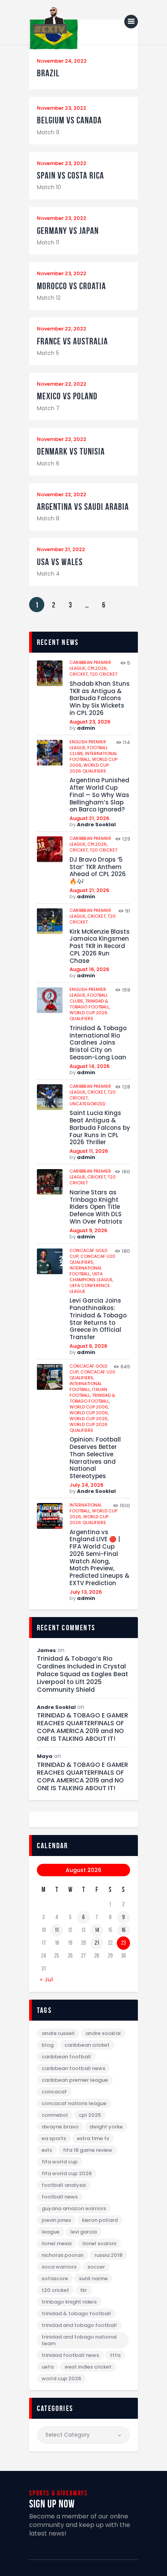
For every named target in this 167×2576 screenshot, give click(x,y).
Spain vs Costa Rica (70, 176)
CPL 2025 (90, 2115)
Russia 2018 (108, 2255)
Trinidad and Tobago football (79, 2325)
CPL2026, (97, 668)
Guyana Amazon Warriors (74, 2208)
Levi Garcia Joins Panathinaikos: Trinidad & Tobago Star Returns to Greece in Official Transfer (98, 1319)
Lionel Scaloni (99, 2243)
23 (124, 1943)
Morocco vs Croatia (71, 286)
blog (48, 2045)
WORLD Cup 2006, (89, 1407)
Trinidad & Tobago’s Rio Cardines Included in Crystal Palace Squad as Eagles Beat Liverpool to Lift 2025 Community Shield (83, 1674)
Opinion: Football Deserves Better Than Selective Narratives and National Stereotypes (95, 1458)
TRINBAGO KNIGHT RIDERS (69, 2302)
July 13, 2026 (86, 1592)
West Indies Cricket (88, 2367)
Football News (60, 2197)
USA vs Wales (60, 562)
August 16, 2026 (89, 969)
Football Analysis (64, 2185)
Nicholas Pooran (63, 2255)
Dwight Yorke (106, 2127)
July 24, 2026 (86, 1485)
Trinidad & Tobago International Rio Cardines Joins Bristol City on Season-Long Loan (98, 1043)
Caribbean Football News (73, 2068)
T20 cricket (104, 674)
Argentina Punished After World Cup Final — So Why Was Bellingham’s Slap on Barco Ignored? (99, 795)
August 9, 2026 (88, 1230)
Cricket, (80, 674)
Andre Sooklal (96, 824)
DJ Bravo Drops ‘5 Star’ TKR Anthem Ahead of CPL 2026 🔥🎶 (98, 871)
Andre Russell (58, 2033)
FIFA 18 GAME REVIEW (88, 2150)
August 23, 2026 (90, 722)
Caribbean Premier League (75, 2080)
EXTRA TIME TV (93, 2138)
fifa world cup (60, 2162)
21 (97, 1943)
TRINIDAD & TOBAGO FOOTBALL (76, 2313)
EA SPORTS (54, 2138)
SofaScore (55, 2278)
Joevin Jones (56, 2220)
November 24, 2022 (62, 61)
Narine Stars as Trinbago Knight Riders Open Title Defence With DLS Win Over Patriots (96, 1207)
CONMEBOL (55, 2115)
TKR (83, 2290)
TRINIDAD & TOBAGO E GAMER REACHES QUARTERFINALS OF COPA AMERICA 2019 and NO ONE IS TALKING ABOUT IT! (83, 1727)
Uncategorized (87, 1104)
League (50, 2232)
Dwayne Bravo (60, 2127)
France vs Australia (72, 342)
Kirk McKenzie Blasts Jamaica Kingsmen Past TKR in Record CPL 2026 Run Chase (100, 946)
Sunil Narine (93, 2278)
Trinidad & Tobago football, (90, 1004)
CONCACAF (54, 2092)
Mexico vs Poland (67, 396)
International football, (86, 1271)
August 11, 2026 (89, 1151)
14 (97, 1930)
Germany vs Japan (68, 231)
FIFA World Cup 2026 (67, 2173)
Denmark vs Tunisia (71, 452)
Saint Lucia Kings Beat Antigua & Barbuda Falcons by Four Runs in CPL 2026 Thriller (100, 1128)
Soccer (96, 2267)
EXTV (47, 2150)
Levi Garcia (83, 2232)
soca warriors (59, 2267)
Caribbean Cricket (87, 2045)
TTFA (115, 2355)
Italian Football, (88, 1392)
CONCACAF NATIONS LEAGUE (74, 2103)
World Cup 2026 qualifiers (89, 768)
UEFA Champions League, (91, 1277)
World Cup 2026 (61, 2378)
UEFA (48, 2367)
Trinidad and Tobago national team (79, 2340)
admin (86, 728)
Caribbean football (66, 2057)
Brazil (48, 73)
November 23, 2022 (62, 108)
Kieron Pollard (100, 2220)
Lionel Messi (57, 2243)
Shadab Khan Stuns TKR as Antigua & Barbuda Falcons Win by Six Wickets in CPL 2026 (100, 699)
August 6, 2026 (88, 1346)
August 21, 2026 (89, 818)
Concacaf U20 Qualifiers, (92, 1259)
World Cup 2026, (89, 1419)
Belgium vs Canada (69, 120)
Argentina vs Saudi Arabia (83, 507)
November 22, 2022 (62, 329)
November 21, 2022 (61, 549)
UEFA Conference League (90, 1288)
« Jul (47, 1979)
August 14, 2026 (90, 1066)
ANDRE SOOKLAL (103, 2033)
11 (57, 1930)
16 (123, 1930)
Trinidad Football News (70, 2355)
